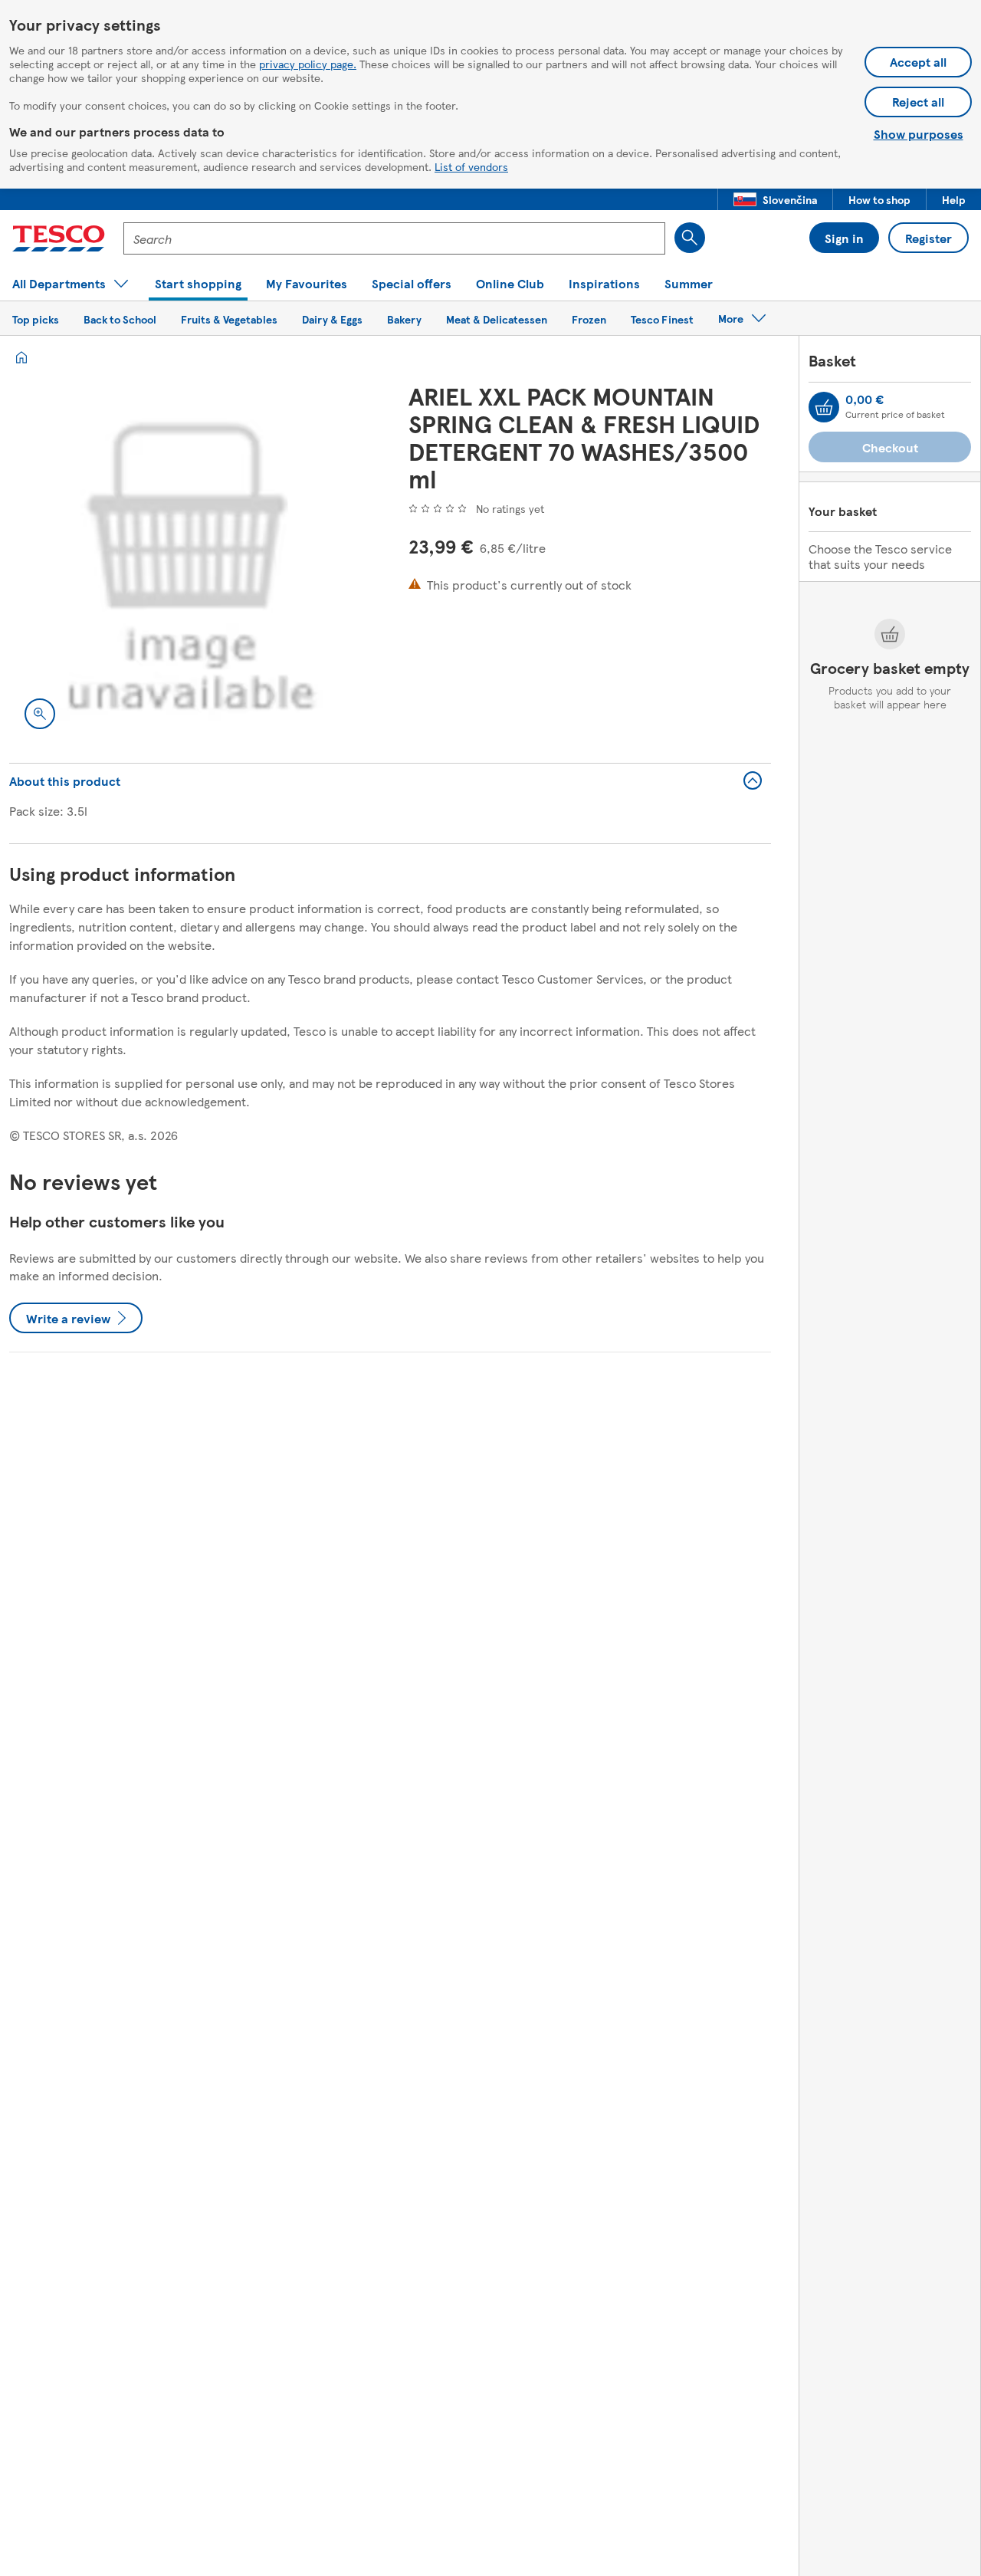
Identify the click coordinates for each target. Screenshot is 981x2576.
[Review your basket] (824, 407)
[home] (21, 357)
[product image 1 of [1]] (190, 563)
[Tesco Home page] (59, 238)
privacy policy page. (308, 64)
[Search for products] (690, 238)
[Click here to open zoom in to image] (40, 714)
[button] (775, 199)
